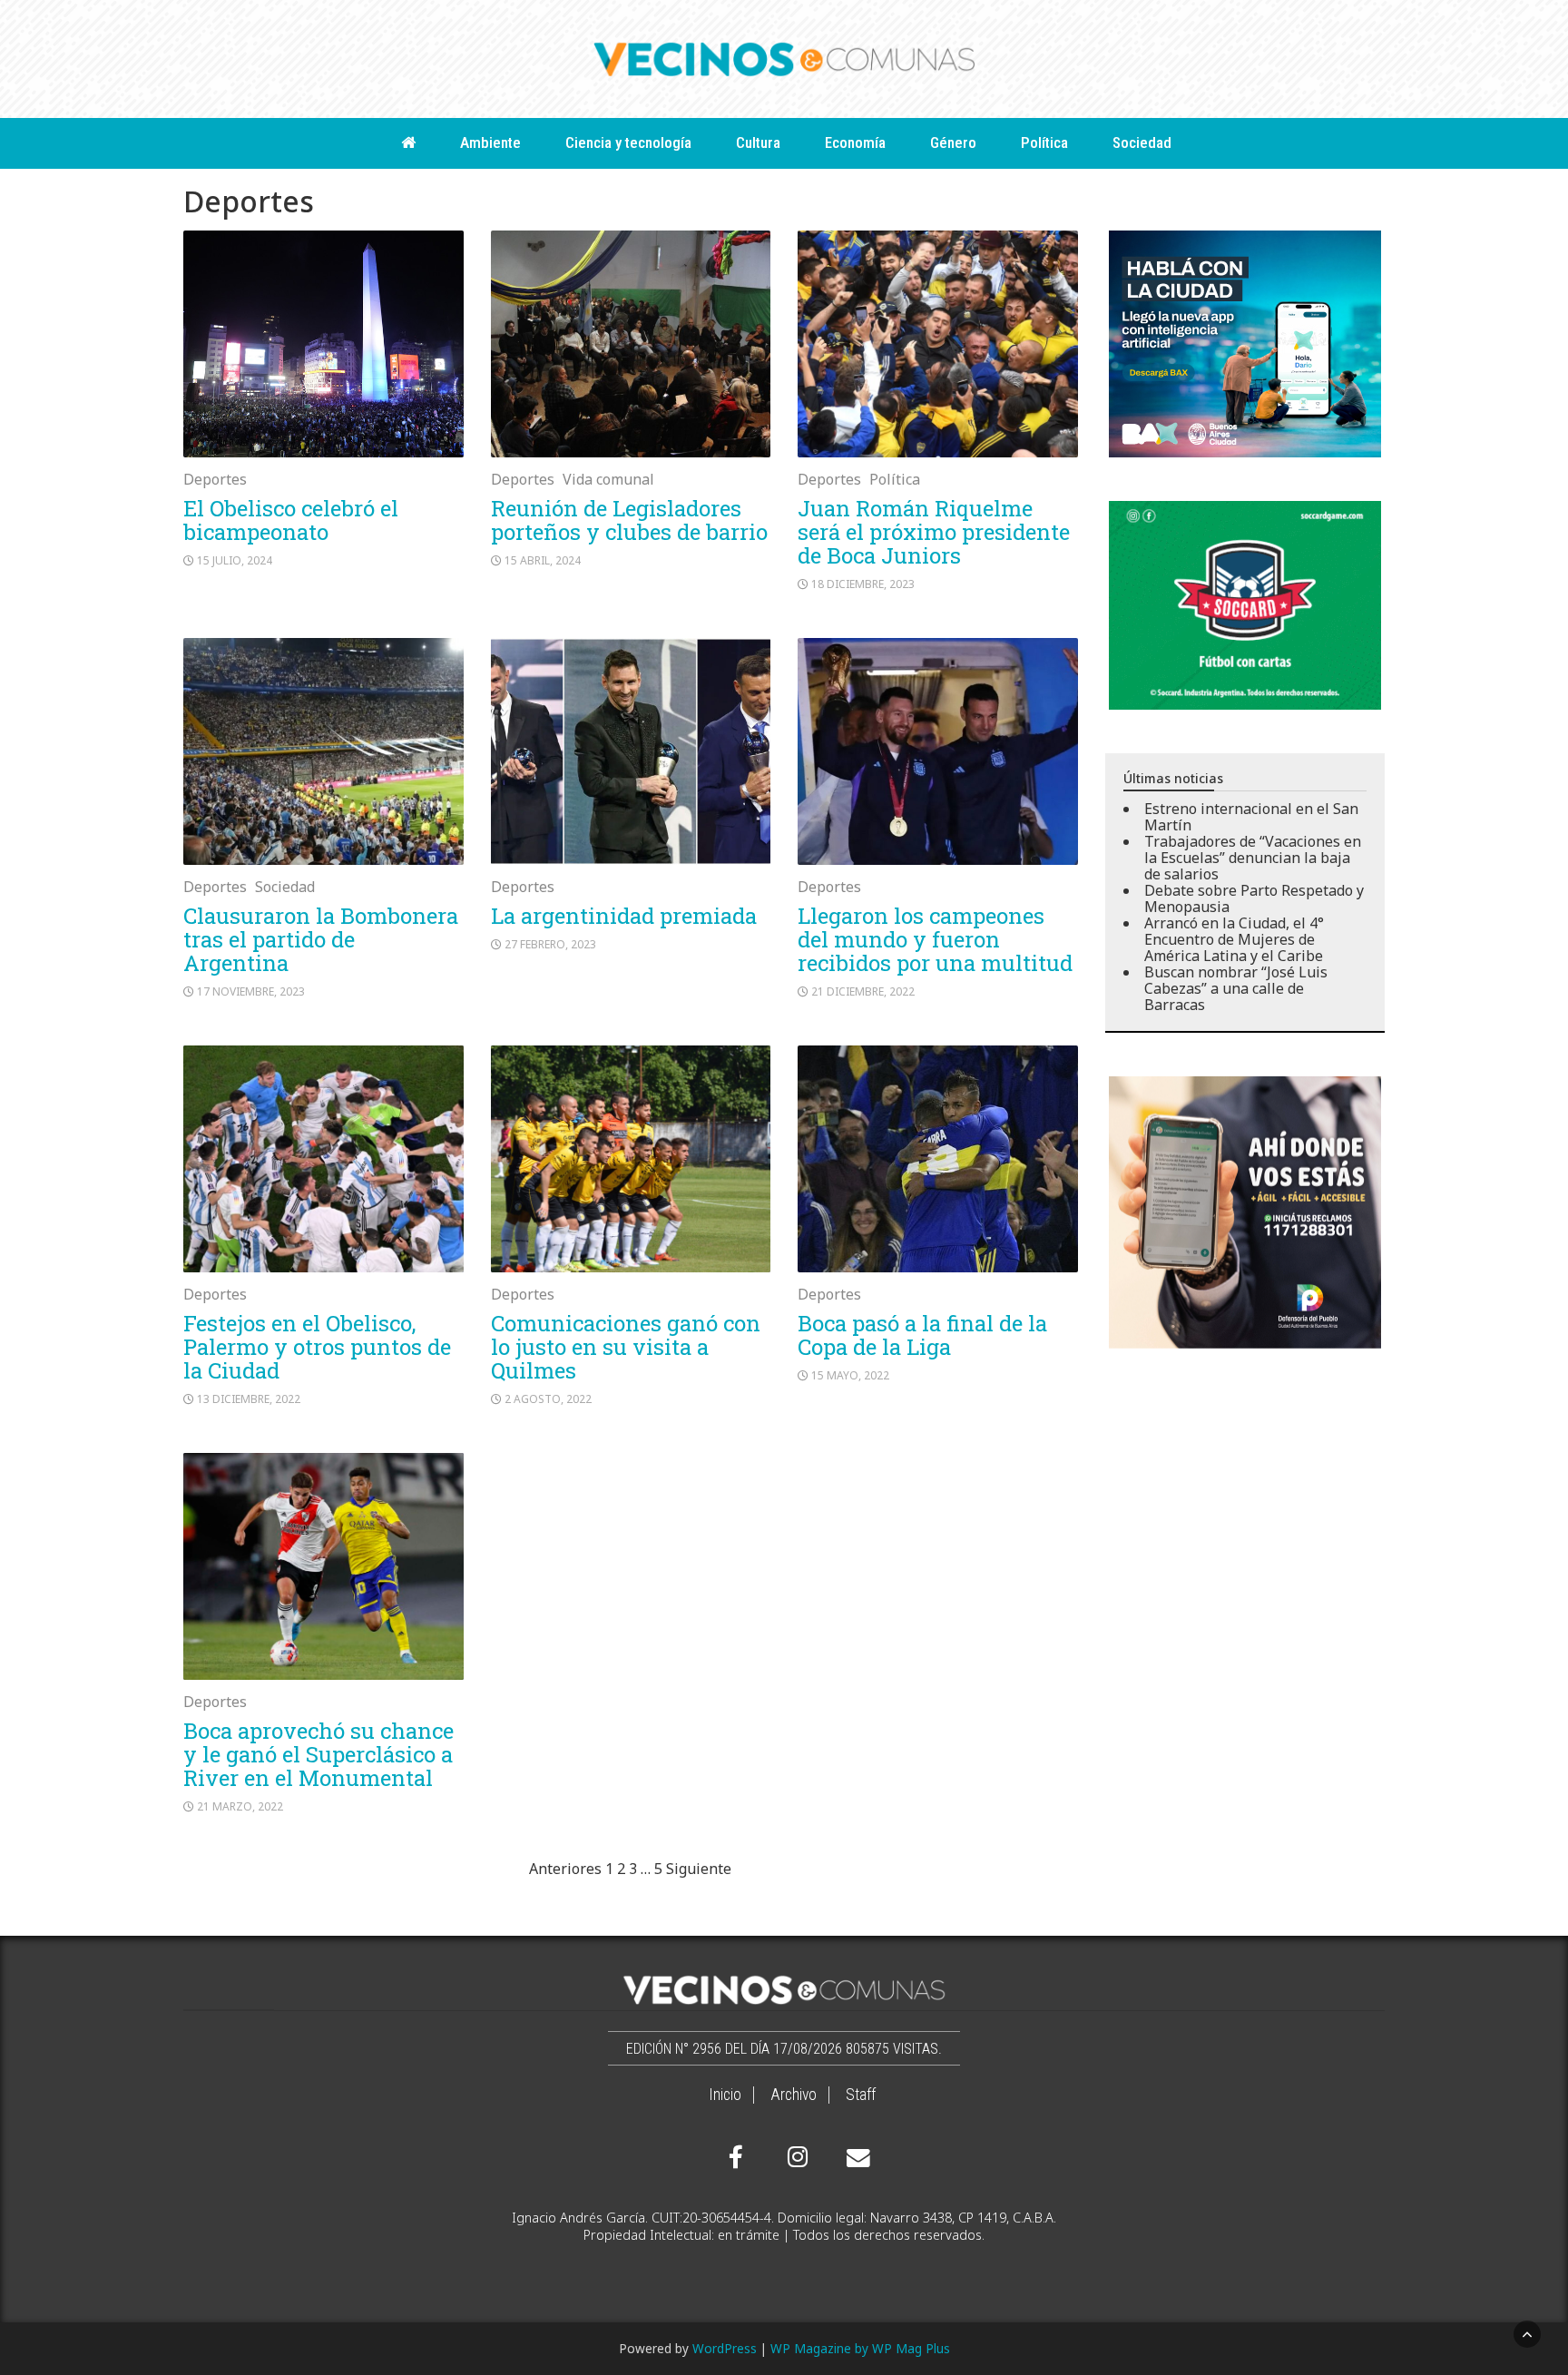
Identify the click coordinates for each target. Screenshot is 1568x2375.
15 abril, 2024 (543, 560)
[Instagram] (795, 2157)
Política (1044, 142)
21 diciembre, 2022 (863, 991)
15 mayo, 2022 (850, 1375)
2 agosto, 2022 (548, 1399)
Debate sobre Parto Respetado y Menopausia (1254, 898)
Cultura (758, 142)
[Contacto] (854, 2158)
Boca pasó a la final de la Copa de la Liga (922, 1335)
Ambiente (490, 142)
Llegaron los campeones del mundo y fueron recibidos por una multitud (935, 939)
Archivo (794, 2095)
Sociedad (1142, 142)
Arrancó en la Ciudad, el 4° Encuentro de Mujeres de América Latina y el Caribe (1234, 939)
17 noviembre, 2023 (251, 991)
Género (953, 142)
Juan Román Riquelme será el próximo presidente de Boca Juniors (934, 532)
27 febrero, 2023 (550, 944)
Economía (855, 142)
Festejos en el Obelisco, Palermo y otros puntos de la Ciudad (317, 1347)
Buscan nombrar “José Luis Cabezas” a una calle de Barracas (1236, 988)
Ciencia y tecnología (628, 142)
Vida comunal (608, 479)
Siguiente (699, 1869)
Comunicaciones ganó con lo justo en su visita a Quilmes (626, 1347)
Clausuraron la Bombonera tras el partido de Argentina (321, 939)
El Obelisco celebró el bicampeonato (291, 520)
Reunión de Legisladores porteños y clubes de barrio (629, 520)
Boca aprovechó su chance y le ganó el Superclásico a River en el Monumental (318, 1754)
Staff (861, 2095)
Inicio (725, 2095)
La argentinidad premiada (624, 916)
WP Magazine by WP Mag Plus (860, 2348)
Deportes (215, 479)
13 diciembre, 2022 (249, 1399)
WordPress (725, 2348)
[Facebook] (736, 2157)
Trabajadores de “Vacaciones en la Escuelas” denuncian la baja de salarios (1253, 858)
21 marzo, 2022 (240, 1806)
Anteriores (565, 1869)
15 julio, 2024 (235, 560)
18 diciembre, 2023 (863, 584)
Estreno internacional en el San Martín (1251, 817)
